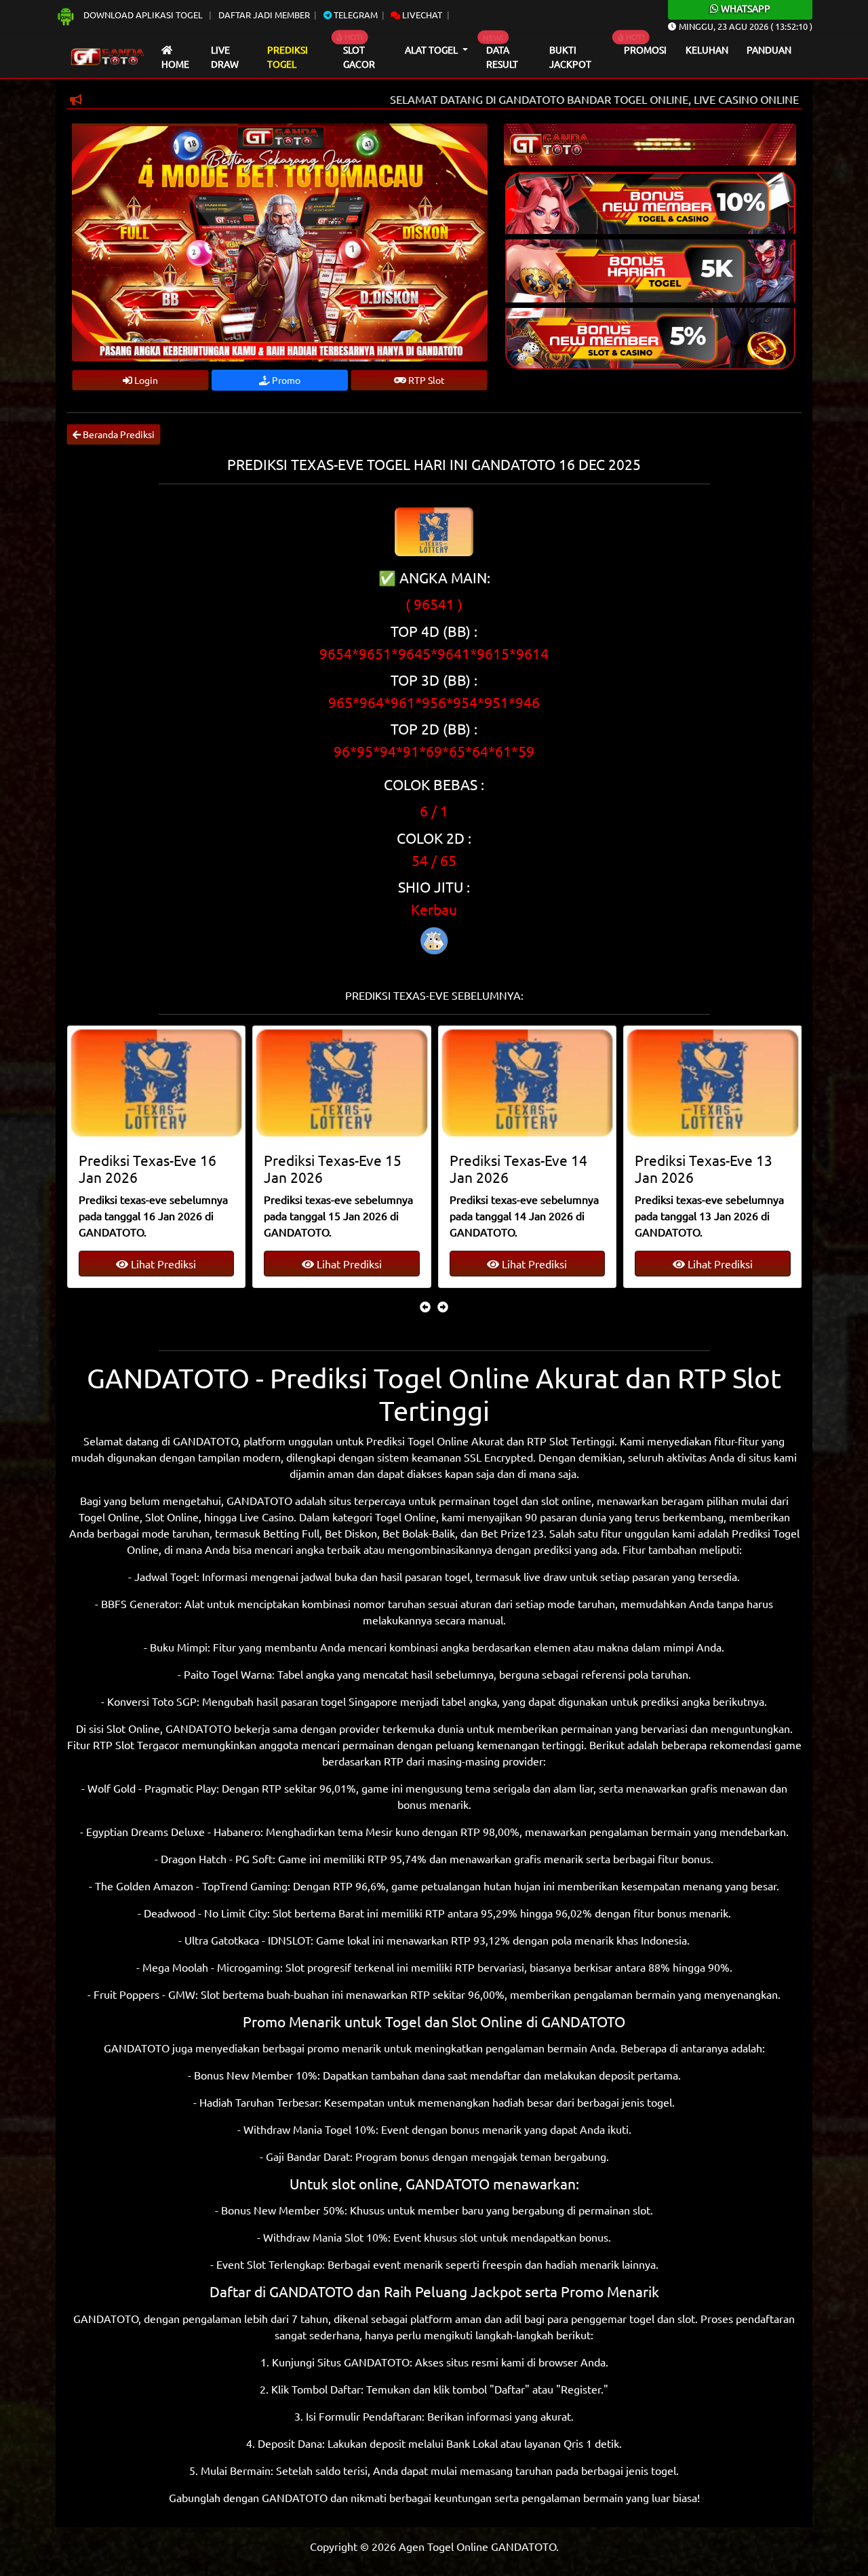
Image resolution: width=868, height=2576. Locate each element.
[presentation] (425, 1306)
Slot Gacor (359, 57)
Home (175, 64)
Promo (285, 380)
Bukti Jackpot (570, 57)
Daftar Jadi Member (264, 15)
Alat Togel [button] (432, 50)
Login (145, 380)
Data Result (502, 57)
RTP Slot (426, 380)
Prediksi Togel (288, 57)
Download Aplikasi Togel (143, 15)
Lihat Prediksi (162, 1264)
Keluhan (707, 50)
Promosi (645, 50)
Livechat (421, 15)
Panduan (769, 50)
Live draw (225, 57)
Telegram (355, 15)
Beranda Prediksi (118, 434)
